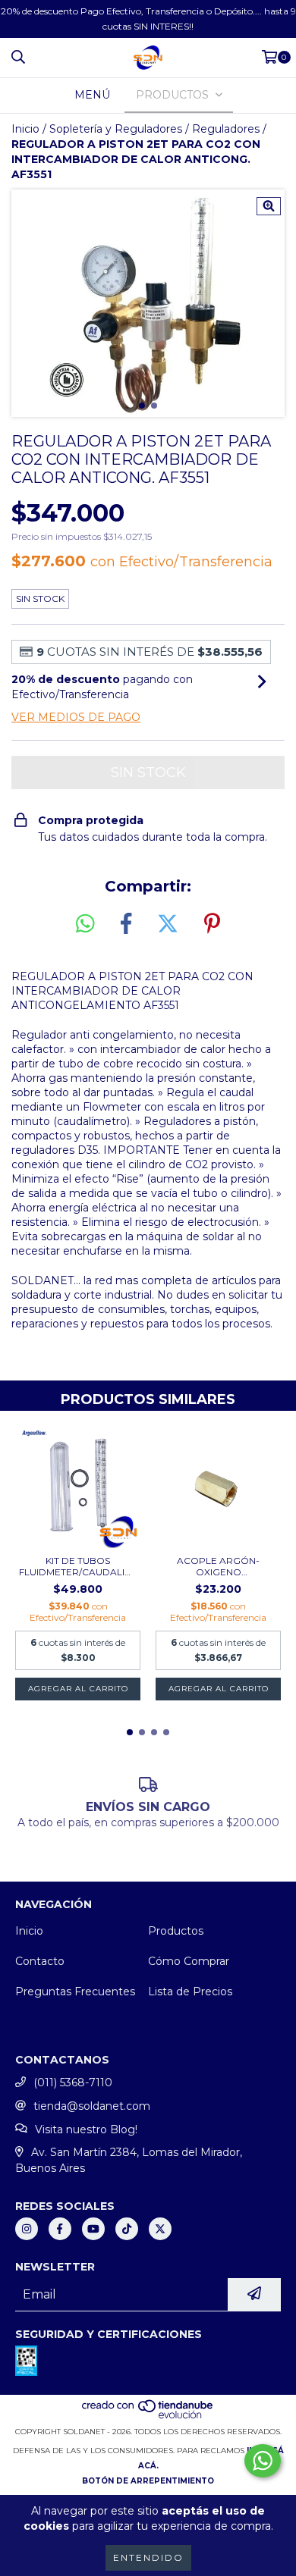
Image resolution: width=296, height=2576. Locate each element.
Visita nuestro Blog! (86, 2129)
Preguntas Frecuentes (75, 1992)
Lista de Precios (190, 1992)
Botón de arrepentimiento (148, 2481)
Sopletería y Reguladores (116, 129)
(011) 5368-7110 (73, 2082)
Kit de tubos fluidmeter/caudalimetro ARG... (78, 1566)
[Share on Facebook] (126, 924)
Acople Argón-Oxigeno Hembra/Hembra (219, 1566)
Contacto (40, 1961)
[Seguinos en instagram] (27, 2229)
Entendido (148, 2557)
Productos (176, 1931)
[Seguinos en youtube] (93, 2229)
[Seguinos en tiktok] (127, 2229)
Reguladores (226, 129)
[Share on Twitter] (168, 924)
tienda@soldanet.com (92, 2106)
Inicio (25, 129)
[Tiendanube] (148, 2416)
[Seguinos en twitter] (160, 2229)
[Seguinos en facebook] (60, 2229)
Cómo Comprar (189, 1961)
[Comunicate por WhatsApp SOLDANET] (263, 2461)
